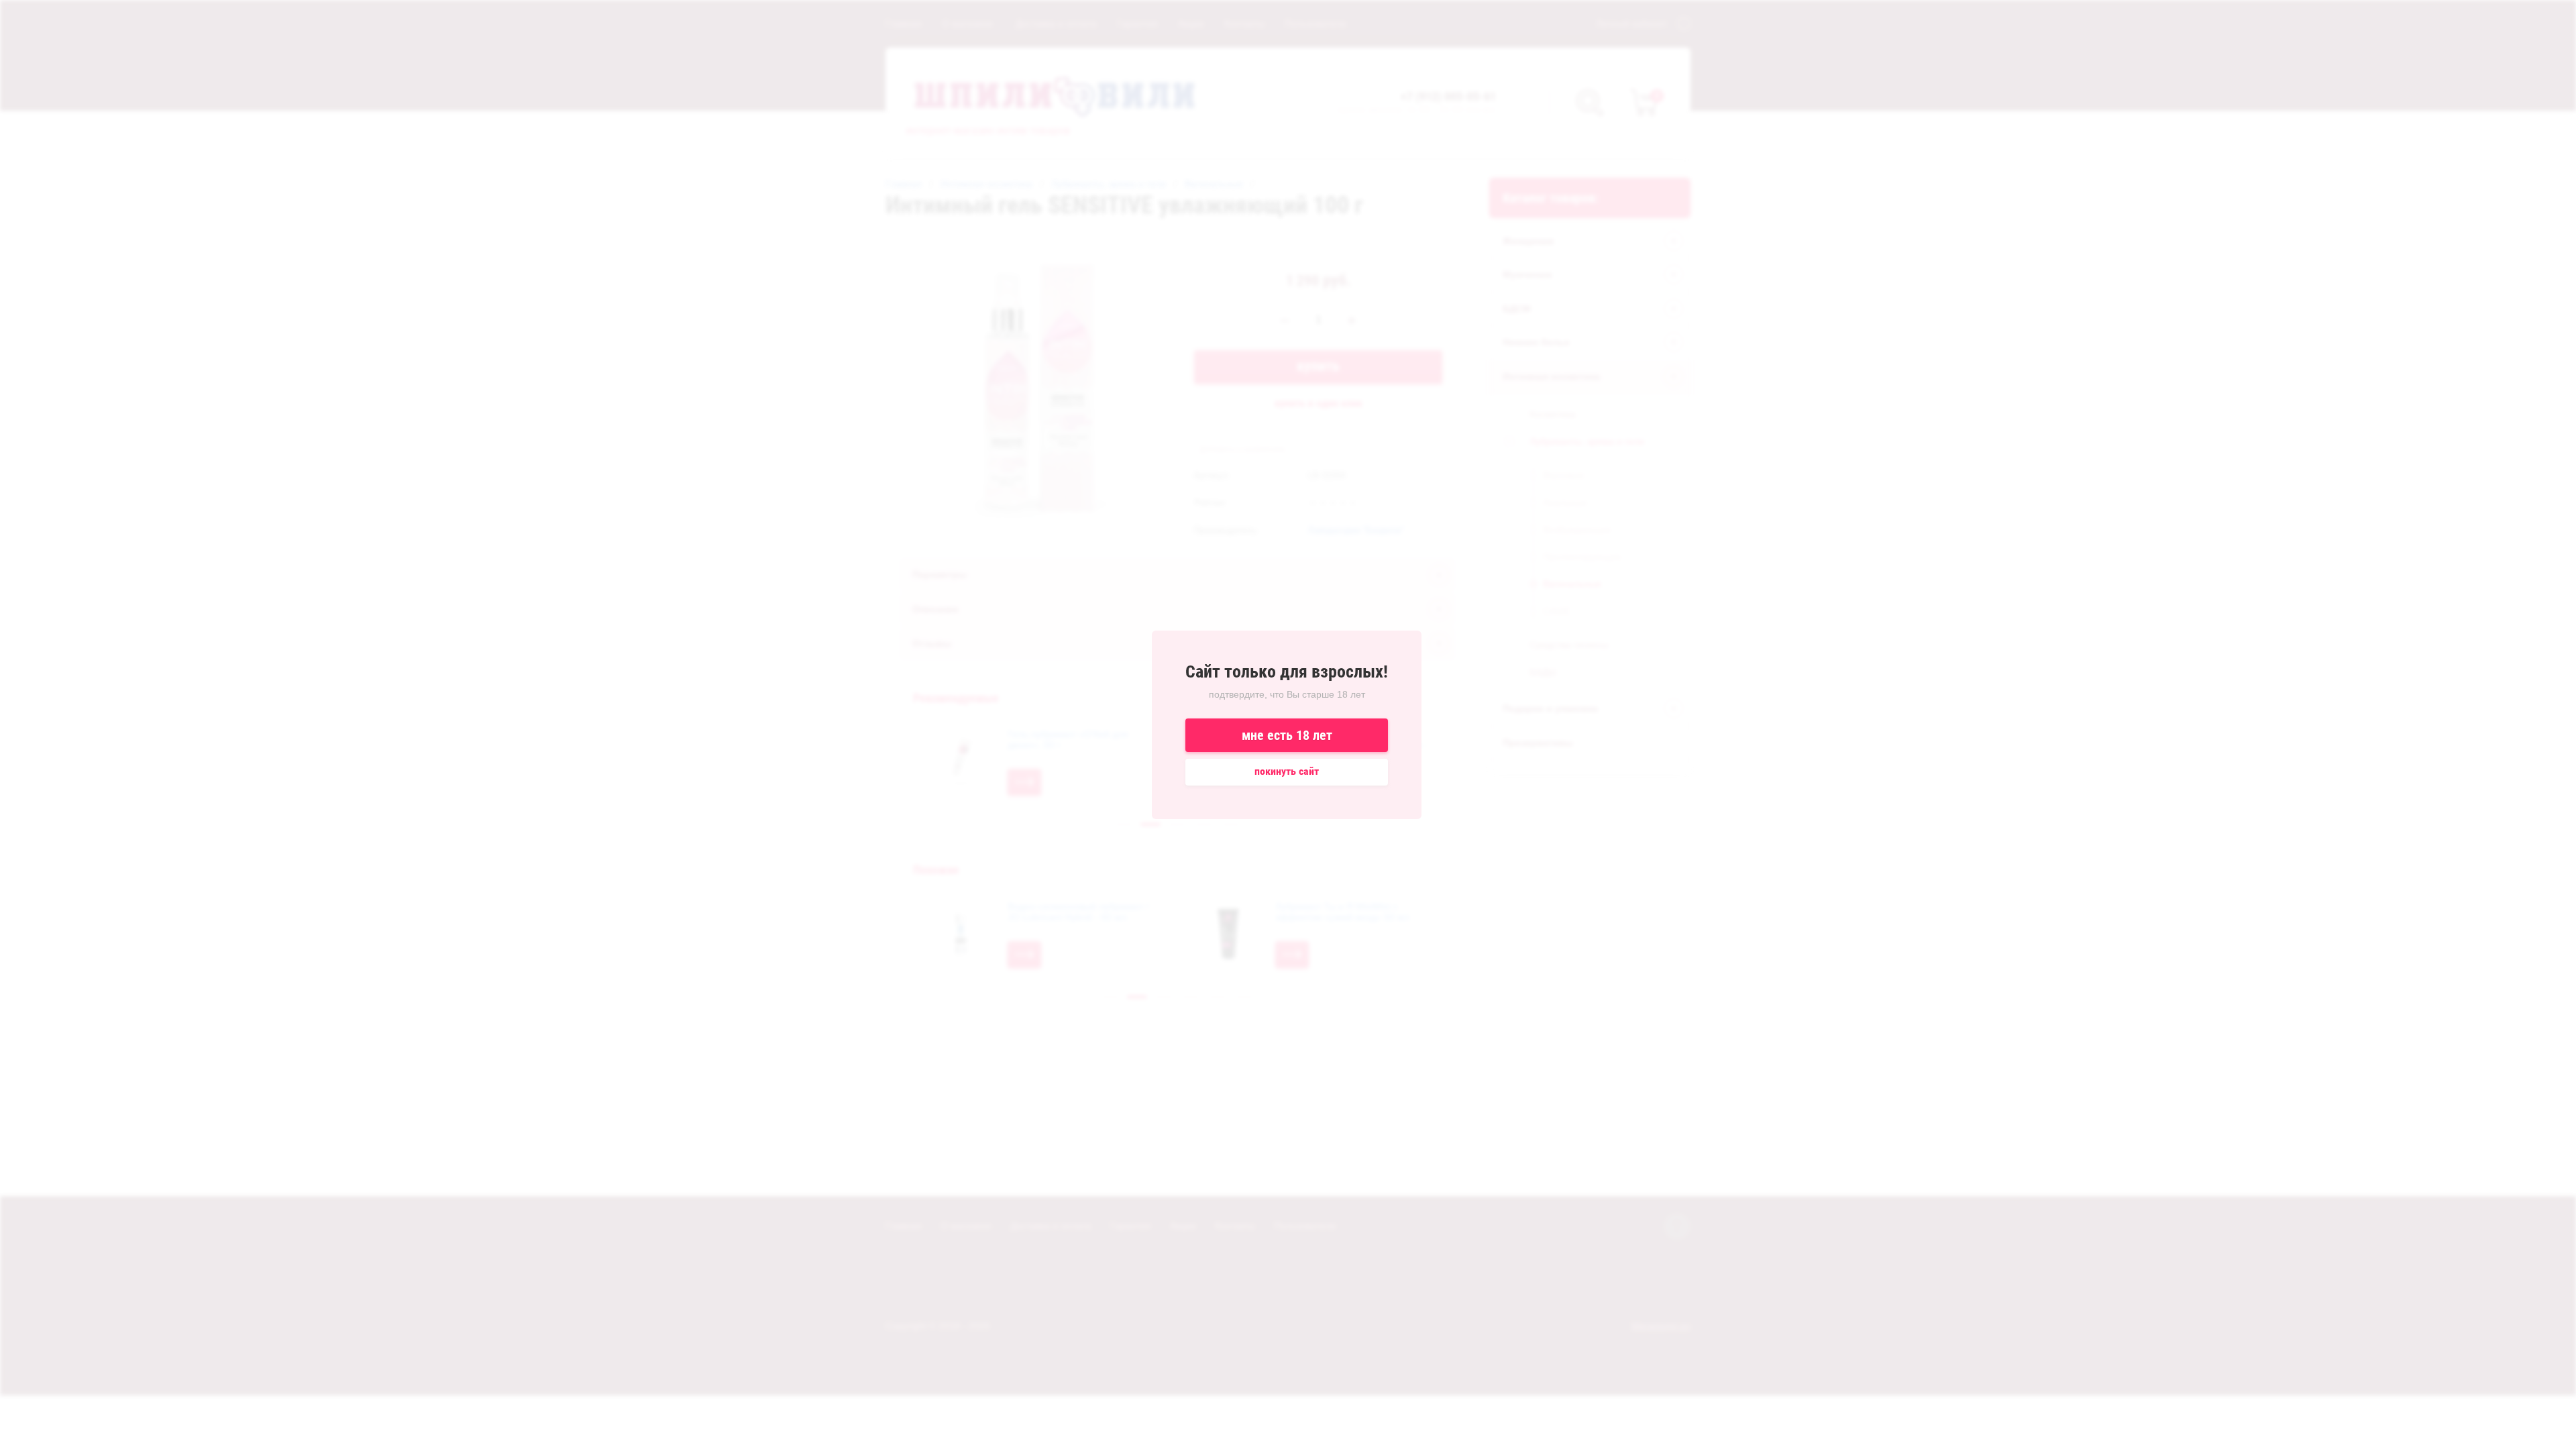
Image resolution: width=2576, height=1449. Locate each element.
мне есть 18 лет (1287, 735)
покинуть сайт (1287, 771)
